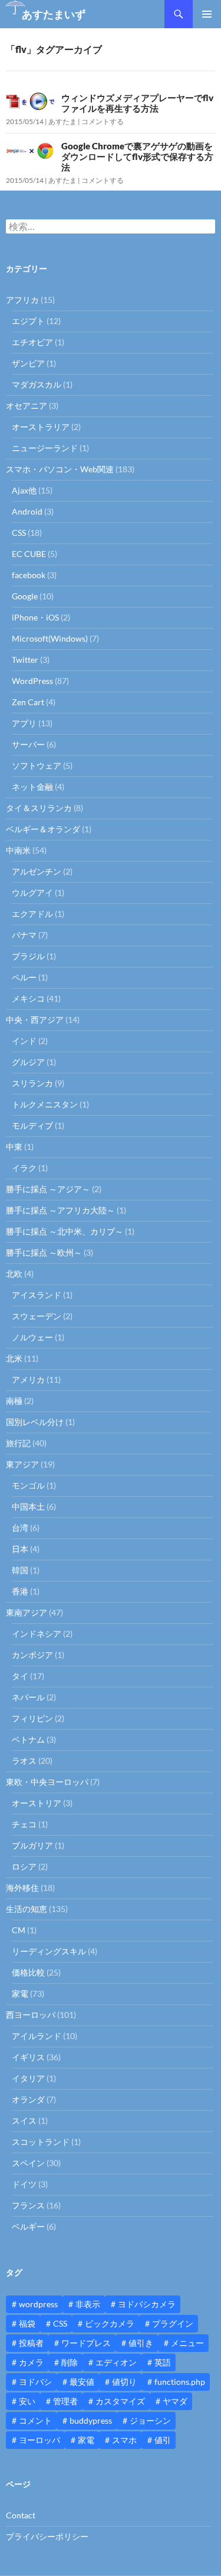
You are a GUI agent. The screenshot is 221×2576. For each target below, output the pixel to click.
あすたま (62, 121)
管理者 (65, 2401)
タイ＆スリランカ (39, 808)
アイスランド (37, 1295)
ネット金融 (32, 787)
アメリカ (28, 1379)
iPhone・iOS (35, 617)
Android (27, 511)
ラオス (24, 1761)
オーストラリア (41, 427)
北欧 (14, 1274)
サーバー (28, 744)
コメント (35, 2420)
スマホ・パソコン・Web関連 (60, 469)
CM (19, 1930)
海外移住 (22, 1888)
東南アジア (27, 1612)
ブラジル (28, 956)
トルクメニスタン (45, 1104)
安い (27, 2401)
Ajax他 (24, 490)
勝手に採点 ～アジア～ (48, 1189)
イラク (24, 1168)
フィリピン (32, 1718)
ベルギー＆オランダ (43, 829)
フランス (28, 2205)
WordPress (32, 681)
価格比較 (28, 1972)
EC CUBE (29, 554)
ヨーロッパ (39, 2440)
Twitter (25, 660)
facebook (29, 575)
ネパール (28, 1697)
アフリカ (22, 300)
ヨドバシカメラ (147, 2304)
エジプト (28, 321)
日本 (20, 1549)
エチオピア (32, 342)
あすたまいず (54, 14)
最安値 (82, 2382)
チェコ (24, 1824)
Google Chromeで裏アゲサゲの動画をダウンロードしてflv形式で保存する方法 (137, 156)
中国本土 (28, 1506)
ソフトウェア (37, 765)
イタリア (28, 2078)
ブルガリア (32, 1845)
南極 (14, 1401)
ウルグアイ (32, 892)
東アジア (22, 1464)
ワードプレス (86, 2343)
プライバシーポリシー (47, 2536)
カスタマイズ (120, 2401)
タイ (20, 1676)
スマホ (124, 2440)
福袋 (27, 2323)
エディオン (116, 2362)
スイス (24, 2120)
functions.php (180, 2382)
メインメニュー (207, 14)
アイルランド (37, 2036)
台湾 (20, 1528)
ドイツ (24, 2184)
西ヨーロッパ (31, 2015)
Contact (21, 2515)
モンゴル (28, 1485)
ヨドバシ (35, 2382)
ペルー (24, 977)
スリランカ (32, 1083)
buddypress (91, 2420)
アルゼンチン (37, 871)
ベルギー (28, 2226)
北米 (14, 1358)
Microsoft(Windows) (50, 638)
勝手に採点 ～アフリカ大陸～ (60, 1210)
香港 (20, 1591)
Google (25, 596)
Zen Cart (28, 702)
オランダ (28, 2099)
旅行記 (18, 1443)
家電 (20, 1993)
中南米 (18, 850)
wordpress (38, 2304)
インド (24, 1041)
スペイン (28, 2163)
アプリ (24, 723)
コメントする (103, 121)
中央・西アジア (35, 1020)
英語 (163, 2362)
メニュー (187, 2343)
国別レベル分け (35, 1422)
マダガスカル (37, 384)
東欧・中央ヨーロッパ (47, 1782)
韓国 (20, 1570)
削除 (70, 2362)
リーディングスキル (49, 1951)
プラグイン (173, 2323)
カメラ (31, 2362)
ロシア (24, 1866)
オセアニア (27, 406)
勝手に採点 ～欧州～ (44, 1252)
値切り (124, 2382)
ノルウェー (32, 1337)
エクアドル (32, 914)
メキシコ (28, 998)
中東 (14, 1147)
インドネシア (37, 1634)
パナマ (24, 935)
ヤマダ (175, 2401)
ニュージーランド (45, 448)
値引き (141, 2343)
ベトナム (28, 1739)
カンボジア (32, 1655)
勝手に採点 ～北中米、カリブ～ (65, 1231)
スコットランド (41, 2142)
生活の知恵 (27, 1909)
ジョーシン (150, 2420)
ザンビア (28, 363)
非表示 (88, 2304)
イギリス (28, 2057)
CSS (19, 533)
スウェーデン (37, 1316)
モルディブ (32, 1125)
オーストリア (37, 1803)
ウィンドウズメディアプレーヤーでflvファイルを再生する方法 (137, 103)
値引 (163, 2440)
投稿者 (31, 2343)
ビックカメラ (110, 2323)
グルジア (28, 1062)
